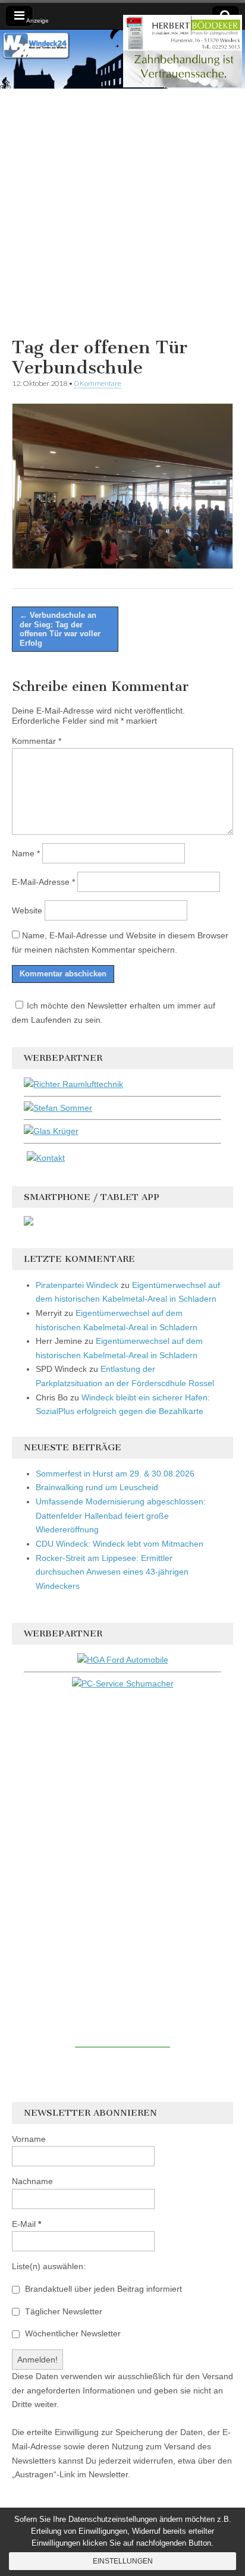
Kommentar (37, 741)
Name (26, 853)
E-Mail (26, 2224)
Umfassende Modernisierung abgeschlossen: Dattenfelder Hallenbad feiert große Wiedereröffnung (121, 1515)
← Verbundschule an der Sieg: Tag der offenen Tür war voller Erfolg (60, 629)
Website (27, 910)
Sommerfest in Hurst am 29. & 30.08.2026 (115, 1474)
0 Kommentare (98, 383)
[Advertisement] (122, 211)
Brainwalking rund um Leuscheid (97, 1487)
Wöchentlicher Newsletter (72, 2333)
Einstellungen (123, 2561)
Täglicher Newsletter (62, 2311)
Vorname (29, 2139)
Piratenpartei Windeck (77, 1285)
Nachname (32, 2181)
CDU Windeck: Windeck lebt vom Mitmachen (120, 1544)
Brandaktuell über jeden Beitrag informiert (102, 2289)
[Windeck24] (122, 59)
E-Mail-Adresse (43, 882)
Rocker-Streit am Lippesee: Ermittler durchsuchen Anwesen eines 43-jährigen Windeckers (112, 1572)
